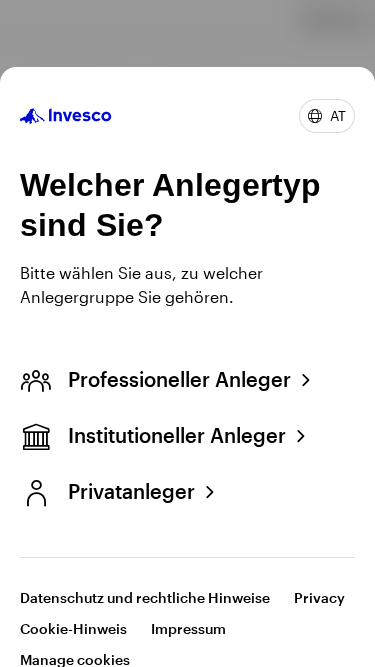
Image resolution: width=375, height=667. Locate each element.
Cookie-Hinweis (73, 628)
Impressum (188, 628)
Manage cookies (75, 659)
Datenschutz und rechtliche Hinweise (145, 597)
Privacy (319, 597)
